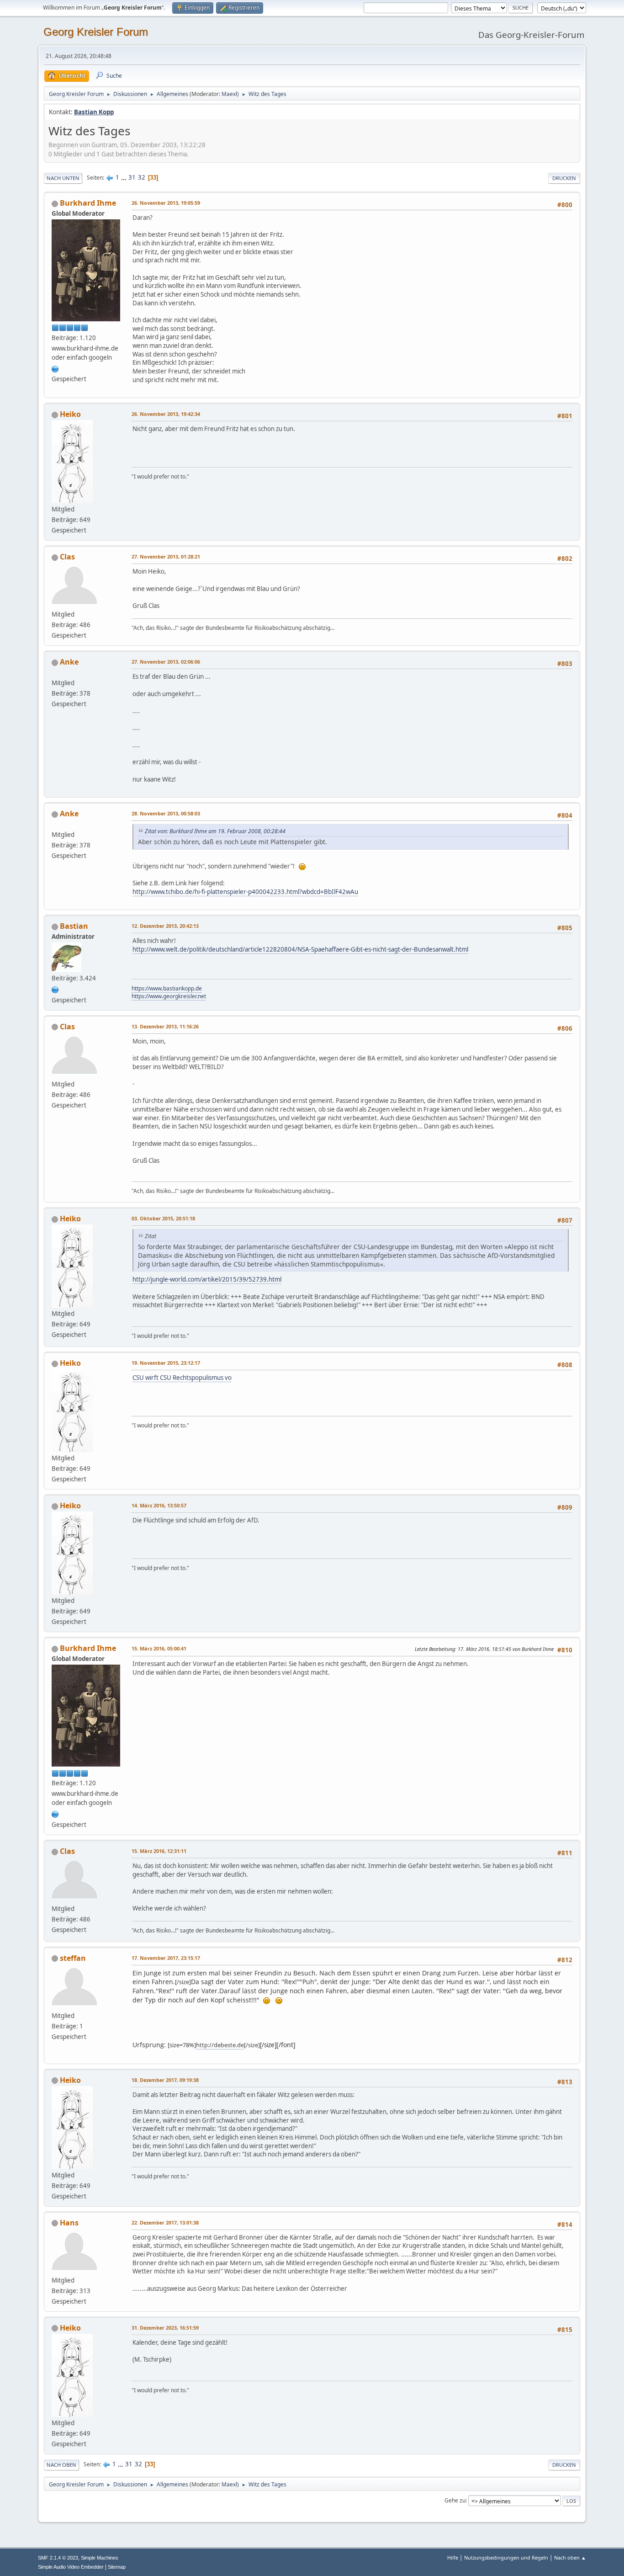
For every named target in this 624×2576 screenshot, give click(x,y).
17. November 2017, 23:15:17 (166, 1958)
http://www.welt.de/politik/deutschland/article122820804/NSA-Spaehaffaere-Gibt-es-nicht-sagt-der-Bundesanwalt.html (300, 949)
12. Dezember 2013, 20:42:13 (165, 926)
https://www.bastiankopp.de (167, 988)
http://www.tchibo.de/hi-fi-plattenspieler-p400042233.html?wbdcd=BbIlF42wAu (245, 892)
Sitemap (117, 2567)
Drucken (564, 178)
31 (132, 177)
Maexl (229, 94)
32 (142, 177)
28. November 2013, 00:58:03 (166, 813)
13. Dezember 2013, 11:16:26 (165, 1026)
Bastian (74, 926)
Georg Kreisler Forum (96, 32)
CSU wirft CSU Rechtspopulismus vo (182, 1378)
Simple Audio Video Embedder (71, 2567)
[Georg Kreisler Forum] (55, 989)
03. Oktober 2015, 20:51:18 (163, 1218)
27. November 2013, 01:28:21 (166, 556)
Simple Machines (100, 2558)
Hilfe (453, 2557)
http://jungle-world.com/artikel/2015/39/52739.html (207, 1279)
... (124, 177)
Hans (69, 2223)
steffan (73, 1958)
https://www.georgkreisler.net (169, 996)
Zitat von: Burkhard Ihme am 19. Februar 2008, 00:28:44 (215, 831)
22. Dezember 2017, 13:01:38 (165, 2222)
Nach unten (63, 178)
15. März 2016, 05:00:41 (159, 1648)
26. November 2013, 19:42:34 (166, 414)
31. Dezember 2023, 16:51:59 (165, 2328)
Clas (67, 557)
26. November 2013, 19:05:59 (166, 203)
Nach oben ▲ (570, 2557)
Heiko (70, 414)
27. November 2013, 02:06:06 (166, 662)
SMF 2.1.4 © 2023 (58, 2558)
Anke (69, 662)
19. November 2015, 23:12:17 (166, 1363)
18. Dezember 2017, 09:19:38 (165, 2080)
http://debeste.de (220, 2045)
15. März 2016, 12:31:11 (159, 1851)
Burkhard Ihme (88, 203)
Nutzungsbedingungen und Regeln (506, 2557)
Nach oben (61, 2465)
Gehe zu (455, 2500)
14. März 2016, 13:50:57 (159, 1505)
